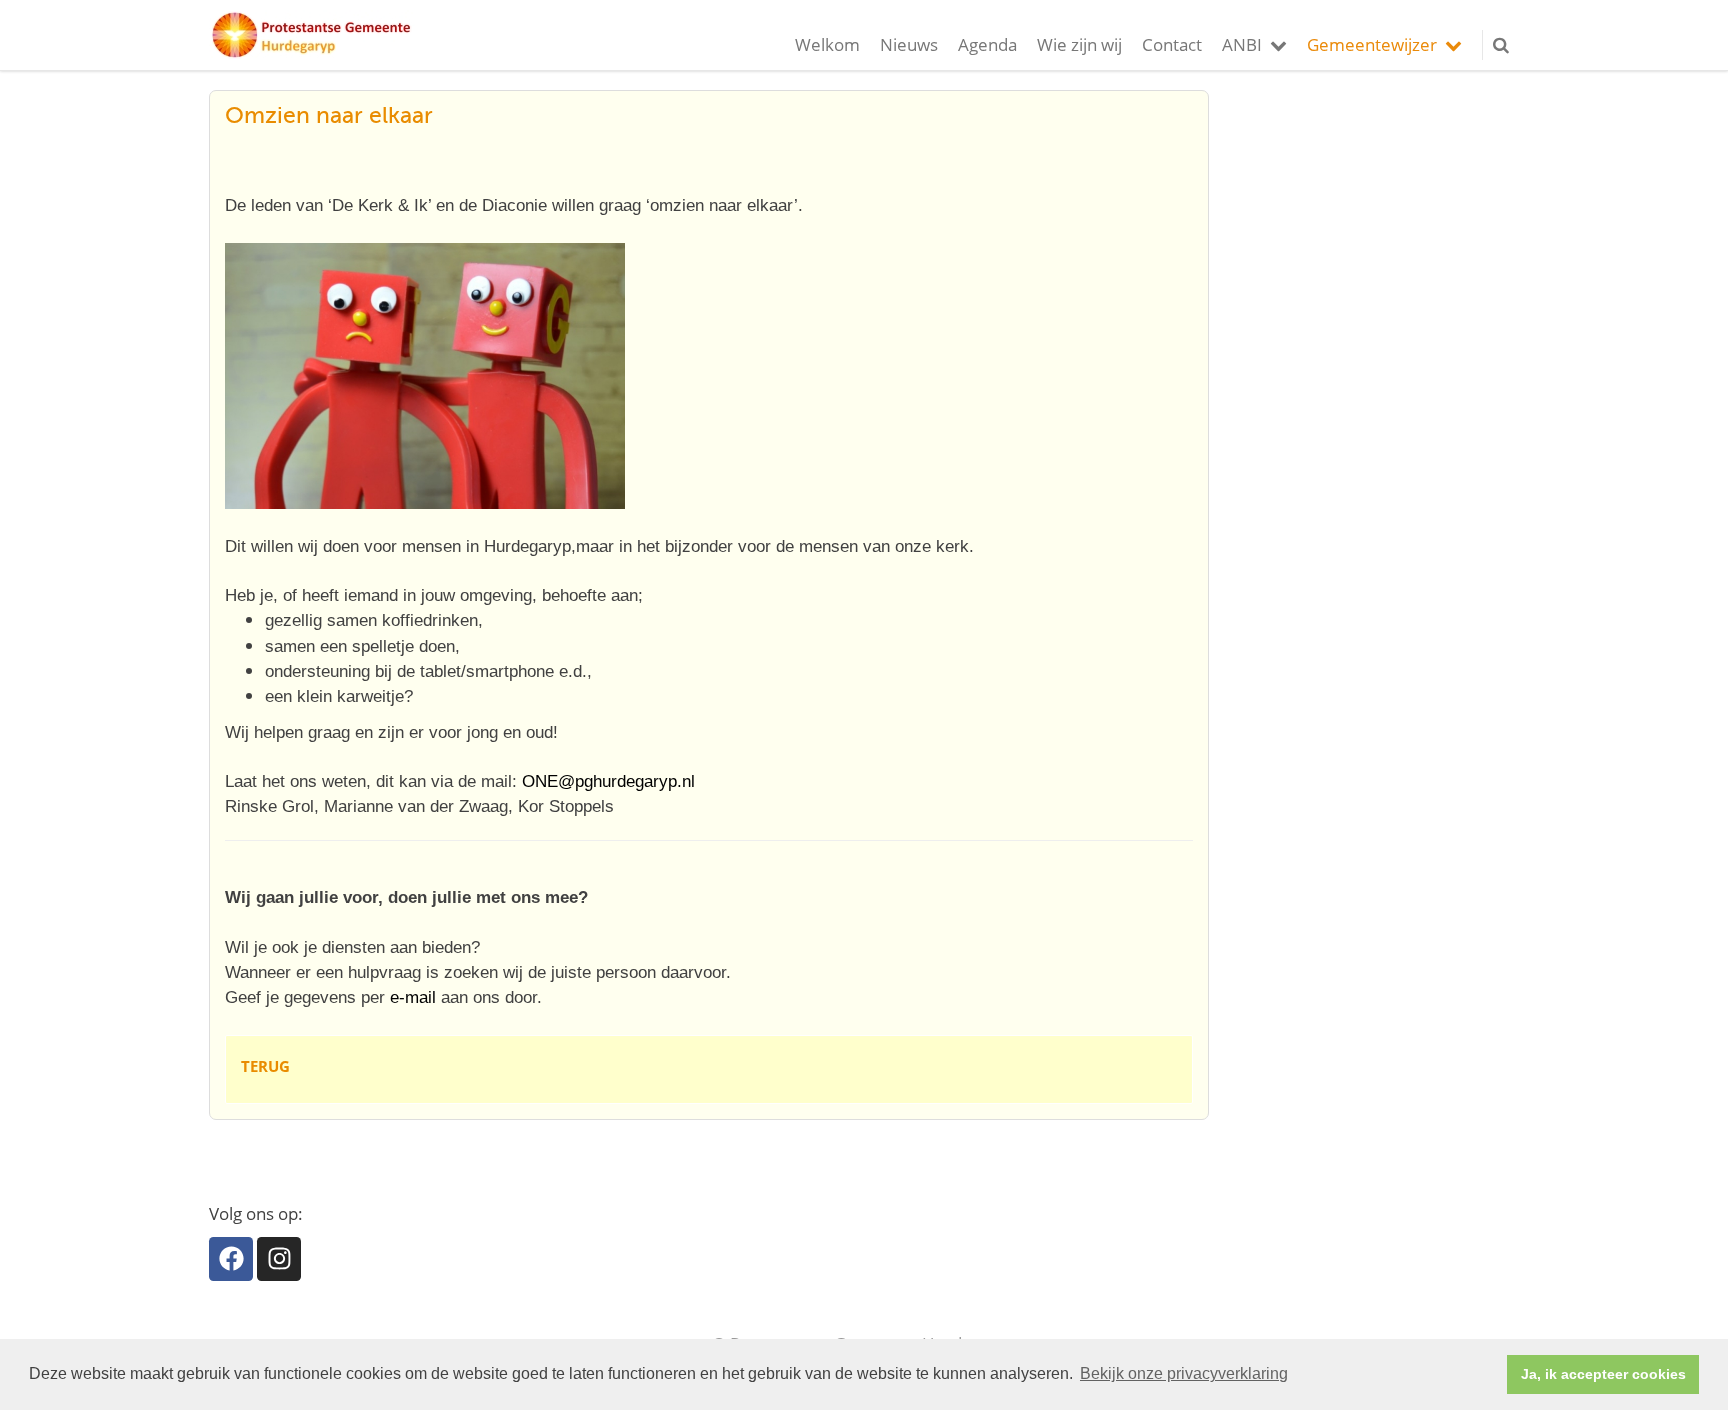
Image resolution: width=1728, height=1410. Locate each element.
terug (265, 1066)
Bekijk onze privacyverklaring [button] (1184, 1373)
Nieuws (909, 44)
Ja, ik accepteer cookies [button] (1603, 1374)
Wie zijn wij (1079, 44)
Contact (1172, 44)
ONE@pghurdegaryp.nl (608, 781)
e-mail (413, 997)
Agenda (987, 44)
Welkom (827, 44)
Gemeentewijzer (1372, 44)
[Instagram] (279, 1259)
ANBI (1242, 44)
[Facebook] (231, 1259)
